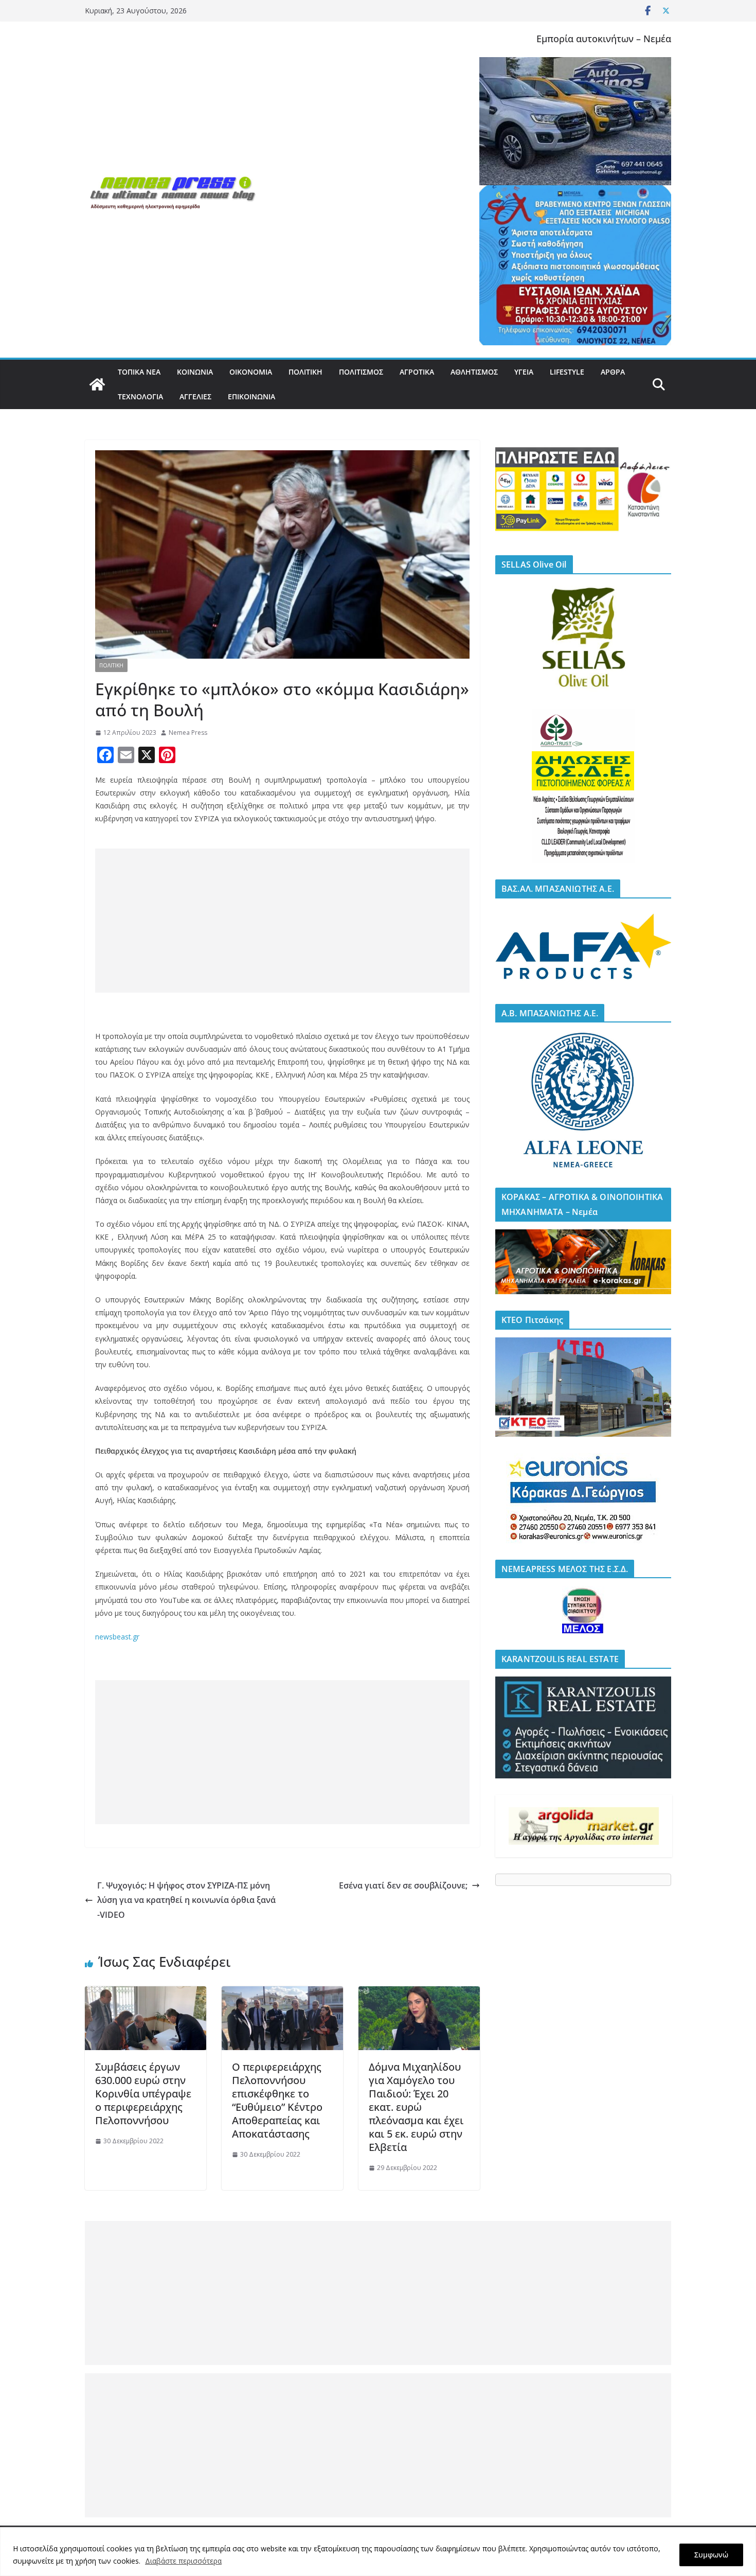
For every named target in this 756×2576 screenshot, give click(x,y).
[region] (378, 2552)
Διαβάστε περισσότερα (183, 2561)
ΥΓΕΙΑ (524, 372)
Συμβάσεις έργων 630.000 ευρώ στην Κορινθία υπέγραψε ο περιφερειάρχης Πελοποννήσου (143, 2094)
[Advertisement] (282, 921)
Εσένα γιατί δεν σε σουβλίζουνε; (403, 1885)
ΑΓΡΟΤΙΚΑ (417, 372)
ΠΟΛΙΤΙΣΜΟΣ (361, 372)
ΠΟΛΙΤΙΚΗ (305, 372)
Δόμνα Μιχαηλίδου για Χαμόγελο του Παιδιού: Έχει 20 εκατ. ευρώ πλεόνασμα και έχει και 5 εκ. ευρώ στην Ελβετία (416, 2107)
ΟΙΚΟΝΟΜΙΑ (251, 372)
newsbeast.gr (117, 1637)
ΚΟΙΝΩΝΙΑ (195, 372)
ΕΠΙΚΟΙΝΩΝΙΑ (251, 396)
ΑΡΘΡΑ (613, 372)
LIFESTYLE (567, 372)
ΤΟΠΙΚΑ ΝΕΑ (139, 372)
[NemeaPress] (97, 384)
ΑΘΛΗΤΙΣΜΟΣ (474, 372)
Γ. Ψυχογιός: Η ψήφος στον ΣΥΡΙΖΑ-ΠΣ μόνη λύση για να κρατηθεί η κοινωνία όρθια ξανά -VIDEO (186, 1900)
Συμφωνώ (711, 2555)
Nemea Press (188, 733)
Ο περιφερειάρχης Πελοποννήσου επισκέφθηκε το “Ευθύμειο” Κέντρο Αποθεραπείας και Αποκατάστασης (277, 2100)
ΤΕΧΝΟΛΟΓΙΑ (140, 396)
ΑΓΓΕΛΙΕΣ (195, 396)
